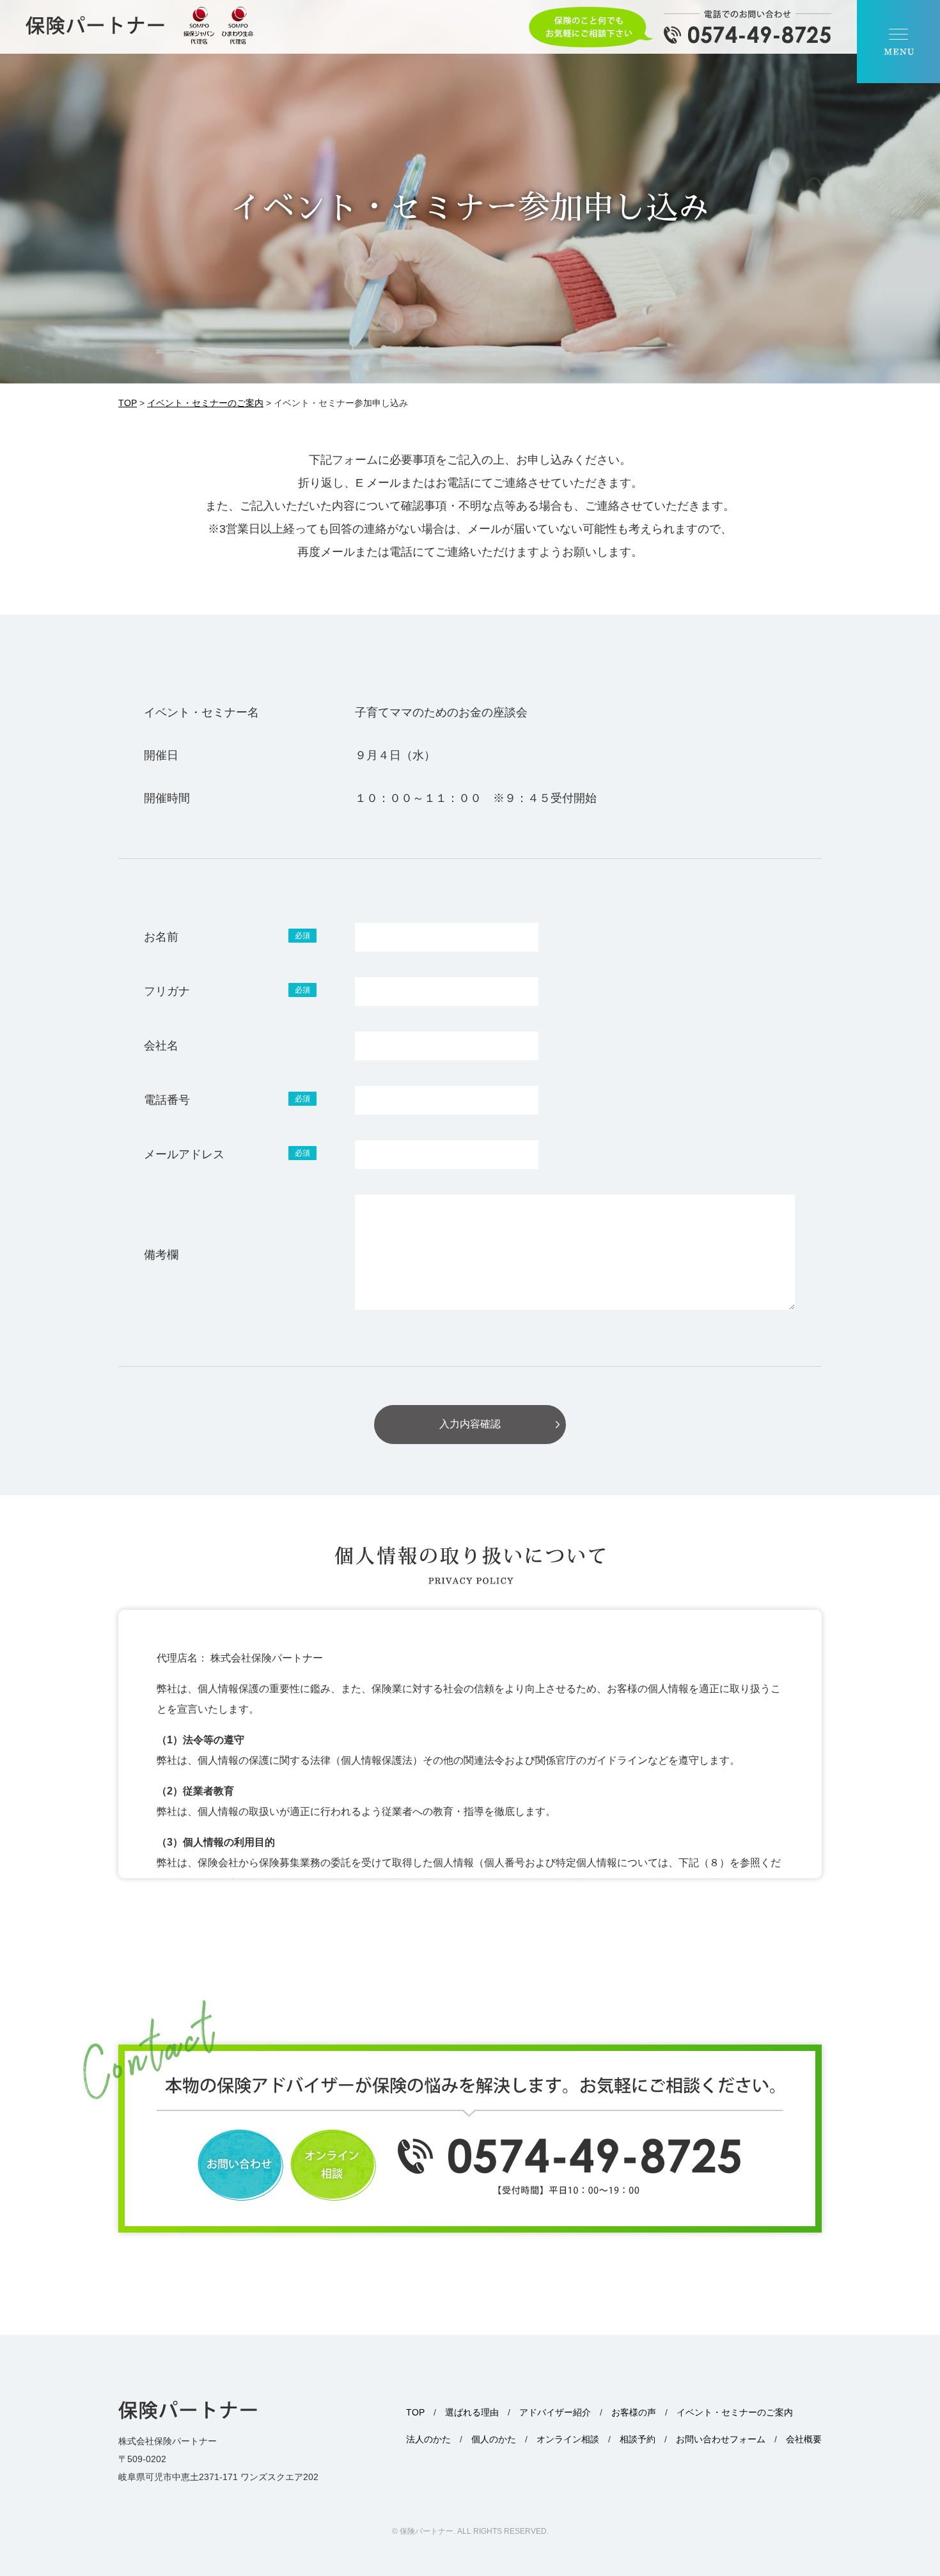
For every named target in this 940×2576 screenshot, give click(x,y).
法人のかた (428, 2439)
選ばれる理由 (472, 2412)
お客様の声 (634, 2412)
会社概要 (804, 2439)
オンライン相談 (568, 2439)
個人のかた (494, 2439)
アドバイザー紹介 (555, 2412)
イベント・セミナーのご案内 (735, 2412)
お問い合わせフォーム (721, 2439)
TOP (415, 2412)
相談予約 (638, 2439)
